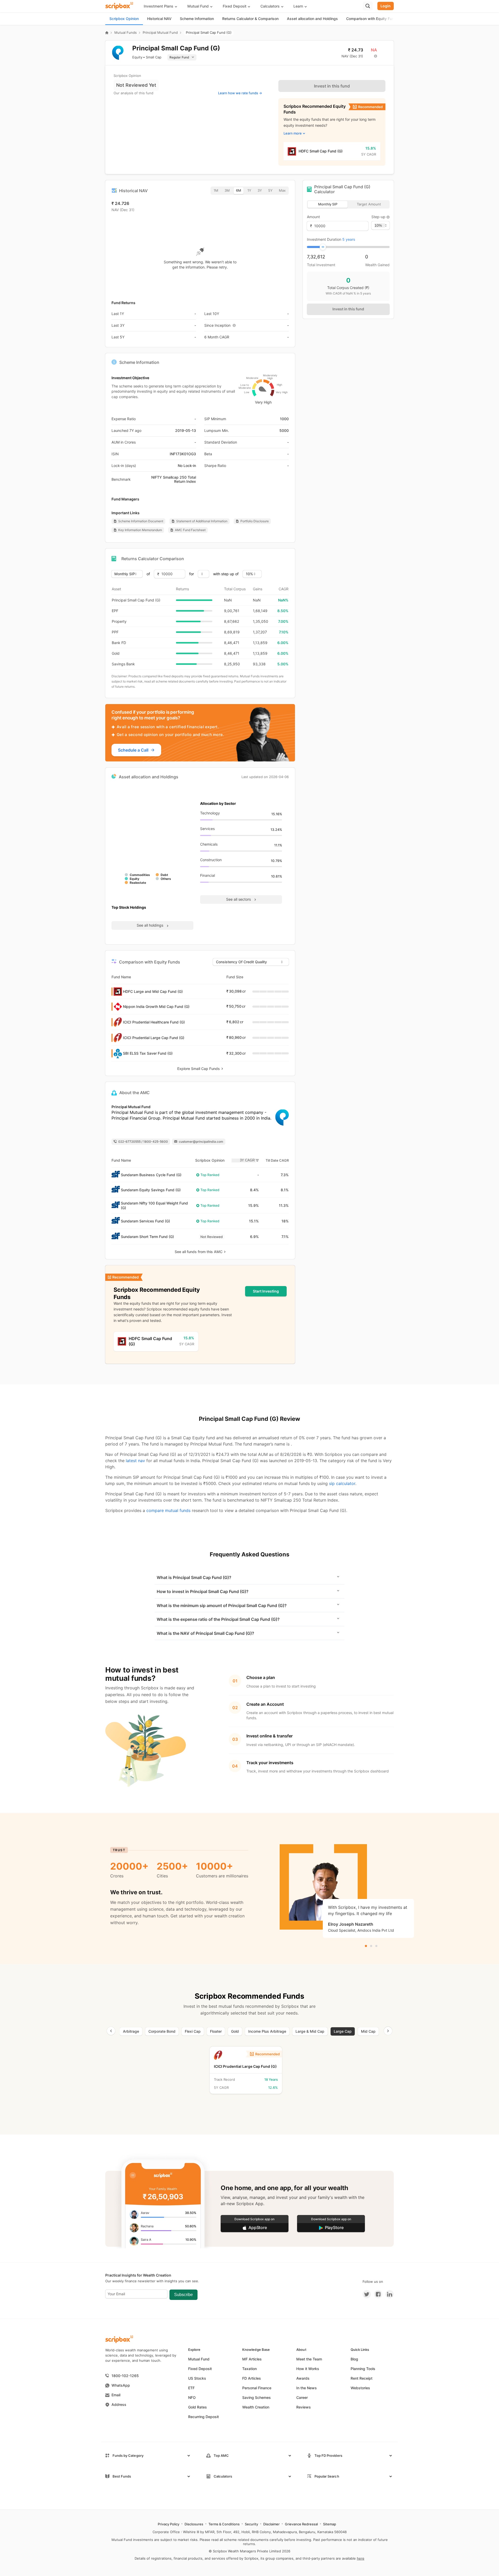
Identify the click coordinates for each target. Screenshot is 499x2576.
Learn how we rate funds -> (240, 93)
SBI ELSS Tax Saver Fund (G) (148, 1053)
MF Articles (252, 2359)
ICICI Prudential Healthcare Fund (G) (154, 1022)
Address (119, 2404)
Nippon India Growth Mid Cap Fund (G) (156, 1006)
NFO (192, 2397)
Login (386, 6)
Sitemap (330, 2524)
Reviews (304, 2407)
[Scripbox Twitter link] (367, 2294)
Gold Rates (198, 2407)
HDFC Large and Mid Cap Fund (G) (153, 991)
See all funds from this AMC (199, 1252)
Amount (313, 217)
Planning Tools (363, 2369)
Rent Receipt (362, 2378)
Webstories (360, 2388)
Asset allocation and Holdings (312, 19)
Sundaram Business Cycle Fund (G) (151, 1175)
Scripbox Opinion (124, 19)
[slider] (323, 247)
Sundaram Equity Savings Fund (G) (151, 1190)
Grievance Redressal (301, 2524)
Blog (354, 2359)
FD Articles (252, 2378)
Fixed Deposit (200, 2369)
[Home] (107, 33)
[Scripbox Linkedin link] (388, 2294)
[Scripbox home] (120, 6)
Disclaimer (271, 2524)
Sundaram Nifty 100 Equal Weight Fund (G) (154, 1205)
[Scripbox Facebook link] (377, 2294)
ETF (191, 2388)
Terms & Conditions (224, 2524)
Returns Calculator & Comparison (250, 19)
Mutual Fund (199, 2359)
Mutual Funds (126, 33)
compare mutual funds (168, 1510)
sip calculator (342, 1483)
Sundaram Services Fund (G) (145, 1221)
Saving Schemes (257, 2397)
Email (116, 2395)
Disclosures (194, 2524)
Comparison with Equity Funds (372, 19)
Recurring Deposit (203, 2417)
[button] (163, 6)
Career (302, 2397)
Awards (303, 2378)
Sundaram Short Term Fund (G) (147, 1237)
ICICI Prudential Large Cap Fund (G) (154, 1038)
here (361, 2558)
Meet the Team (309, 2359)
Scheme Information (197, 19)
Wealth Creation (256, 2407)
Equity (137, 57)
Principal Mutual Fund (160, 33)
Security (251, 2524)
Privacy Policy (169, 2524)
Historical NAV (159, 19)
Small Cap (154, 57)
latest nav (135, 1461)
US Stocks (197, 2378)
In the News (307, 2388)
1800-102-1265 (125, 2376)
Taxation (249, 2369)
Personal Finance (257, 2388)
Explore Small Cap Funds (199, 1069)
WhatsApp (121, 2385)
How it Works (308, 2369)
